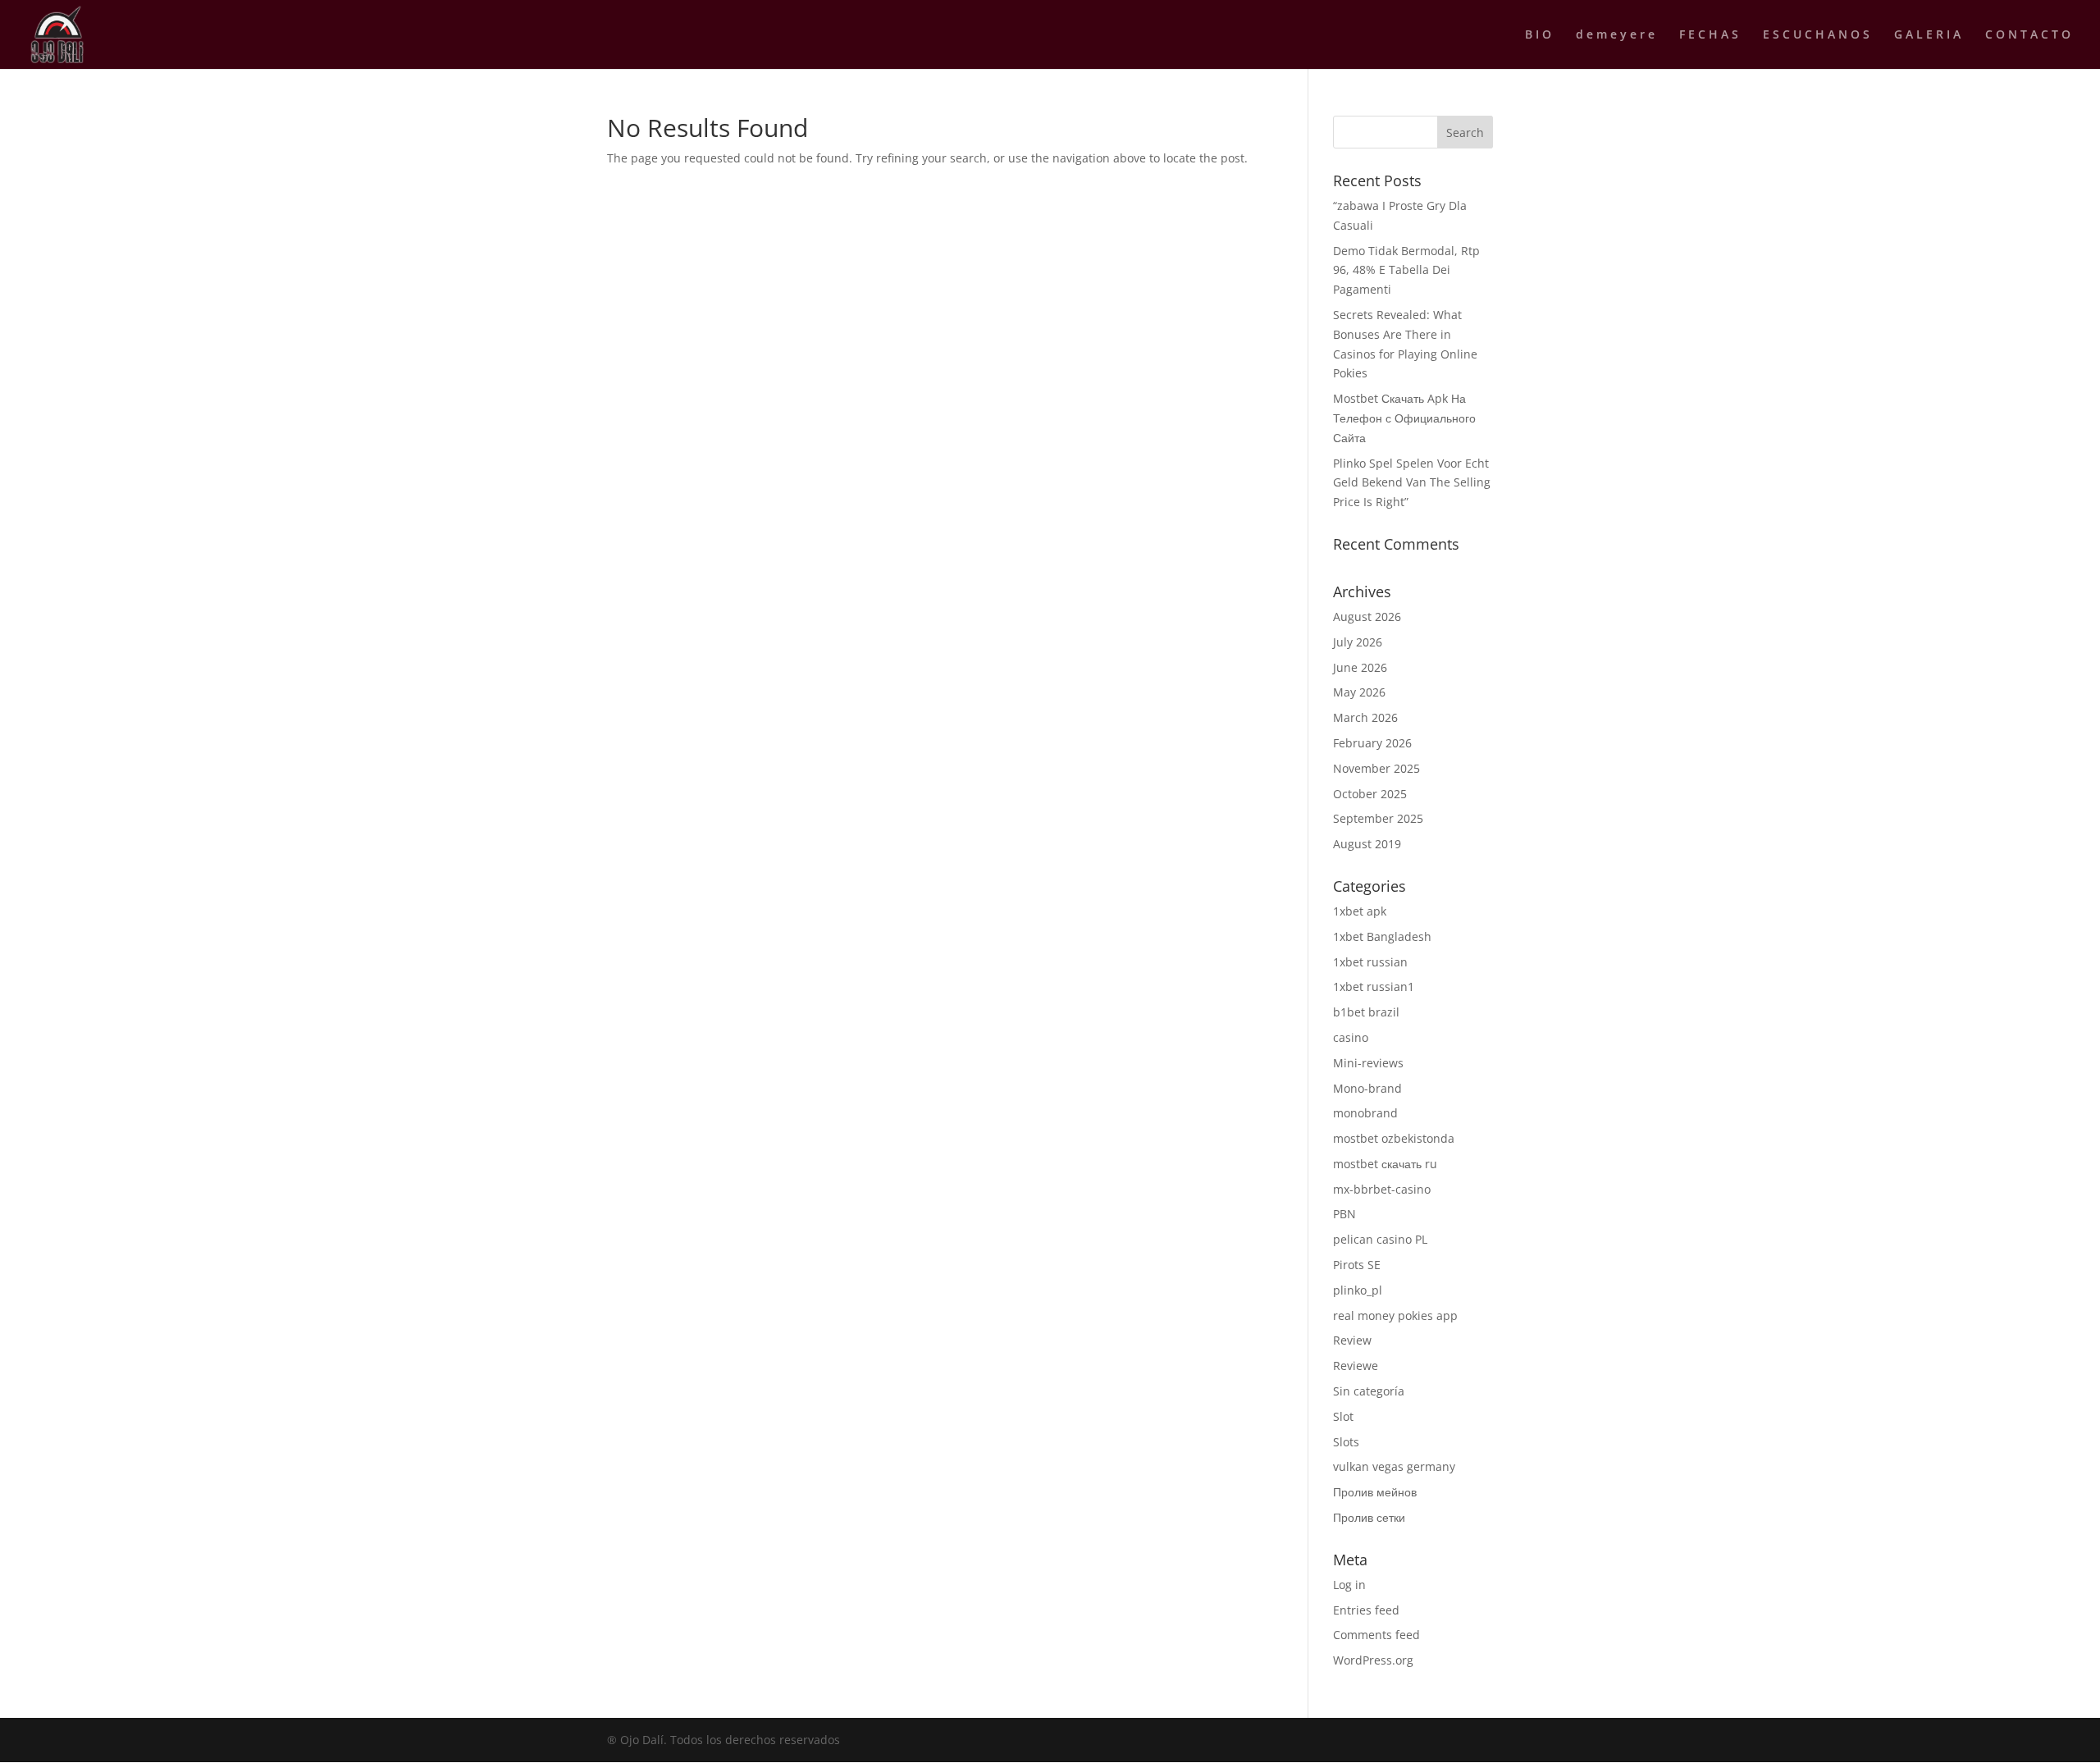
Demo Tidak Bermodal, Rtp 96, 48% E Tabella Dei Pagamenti (1406, 270)
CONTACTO (2029, 35)
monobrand (1365, 1113)
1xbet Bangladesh (1382, 936)
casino (1351, 1037)
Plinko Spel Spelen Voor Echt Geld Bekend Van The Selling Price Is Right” (1412, 483)
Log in (1349, 1585)
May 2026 (1359, 692)
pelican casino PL (1380, 1239)
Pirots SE (1357, 1265)
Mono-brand (1367, 1088)
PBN (1344, 1214)
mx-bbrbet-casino (1382, 1189)
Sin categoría (1369, 1391)
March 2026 (1365, 717)
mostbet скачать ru (1385, 1164)
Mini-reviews (1368, 1063)
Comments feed (1376, 1635)
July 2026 (1358, 642)
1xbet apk (1360, 911)
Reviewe (1356, 1366)
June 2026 (1360, 667)
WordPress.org (1373, 1660)
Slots (1346, 1442)
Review (1352, 1340)
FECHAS (1710, 35)
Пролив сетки (1369, 1517)
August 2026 (1367, 617)
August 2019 (1367, 844)
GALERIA (1929, 35)
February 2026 (1372, 743)
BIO (1540, 35)
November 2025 (1376, 768)
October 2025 (1370, 794)
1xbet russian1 (1374, 987)
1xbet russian (1370, 962)
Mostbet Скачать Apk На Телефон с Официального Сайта (1404, 418)
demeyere (1617, 35)
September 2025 (1378, 818)
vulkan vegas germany (1394, 1466)
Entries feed (1366, 1610)
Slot (1343, 1416)
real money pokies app (1395, 1315)
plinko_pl (1358, 1290)
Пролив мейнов (1375, 1492)
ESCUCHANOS (1818, 35)
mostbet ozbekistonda (1394, 1138)
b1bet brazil (1366, 1012)
